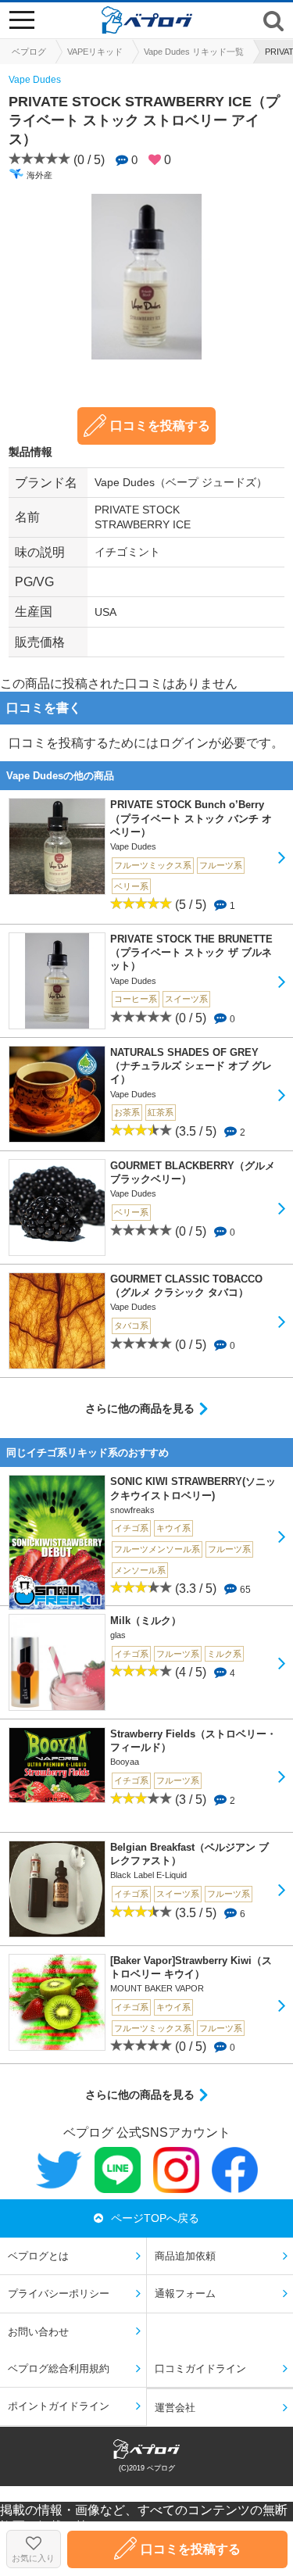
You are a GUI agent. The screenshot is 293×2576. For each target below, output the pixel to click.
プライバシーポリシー (59, 2293)
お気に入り (33, 2558)
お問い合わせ (38, 2332)
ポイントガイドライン (59, 2406)
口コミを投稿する (160, 426)
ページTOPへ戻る (155, 2218)
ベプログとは (38, 2256)
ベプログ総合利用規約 (59, 2368)
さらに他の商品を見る (140, 1408)
